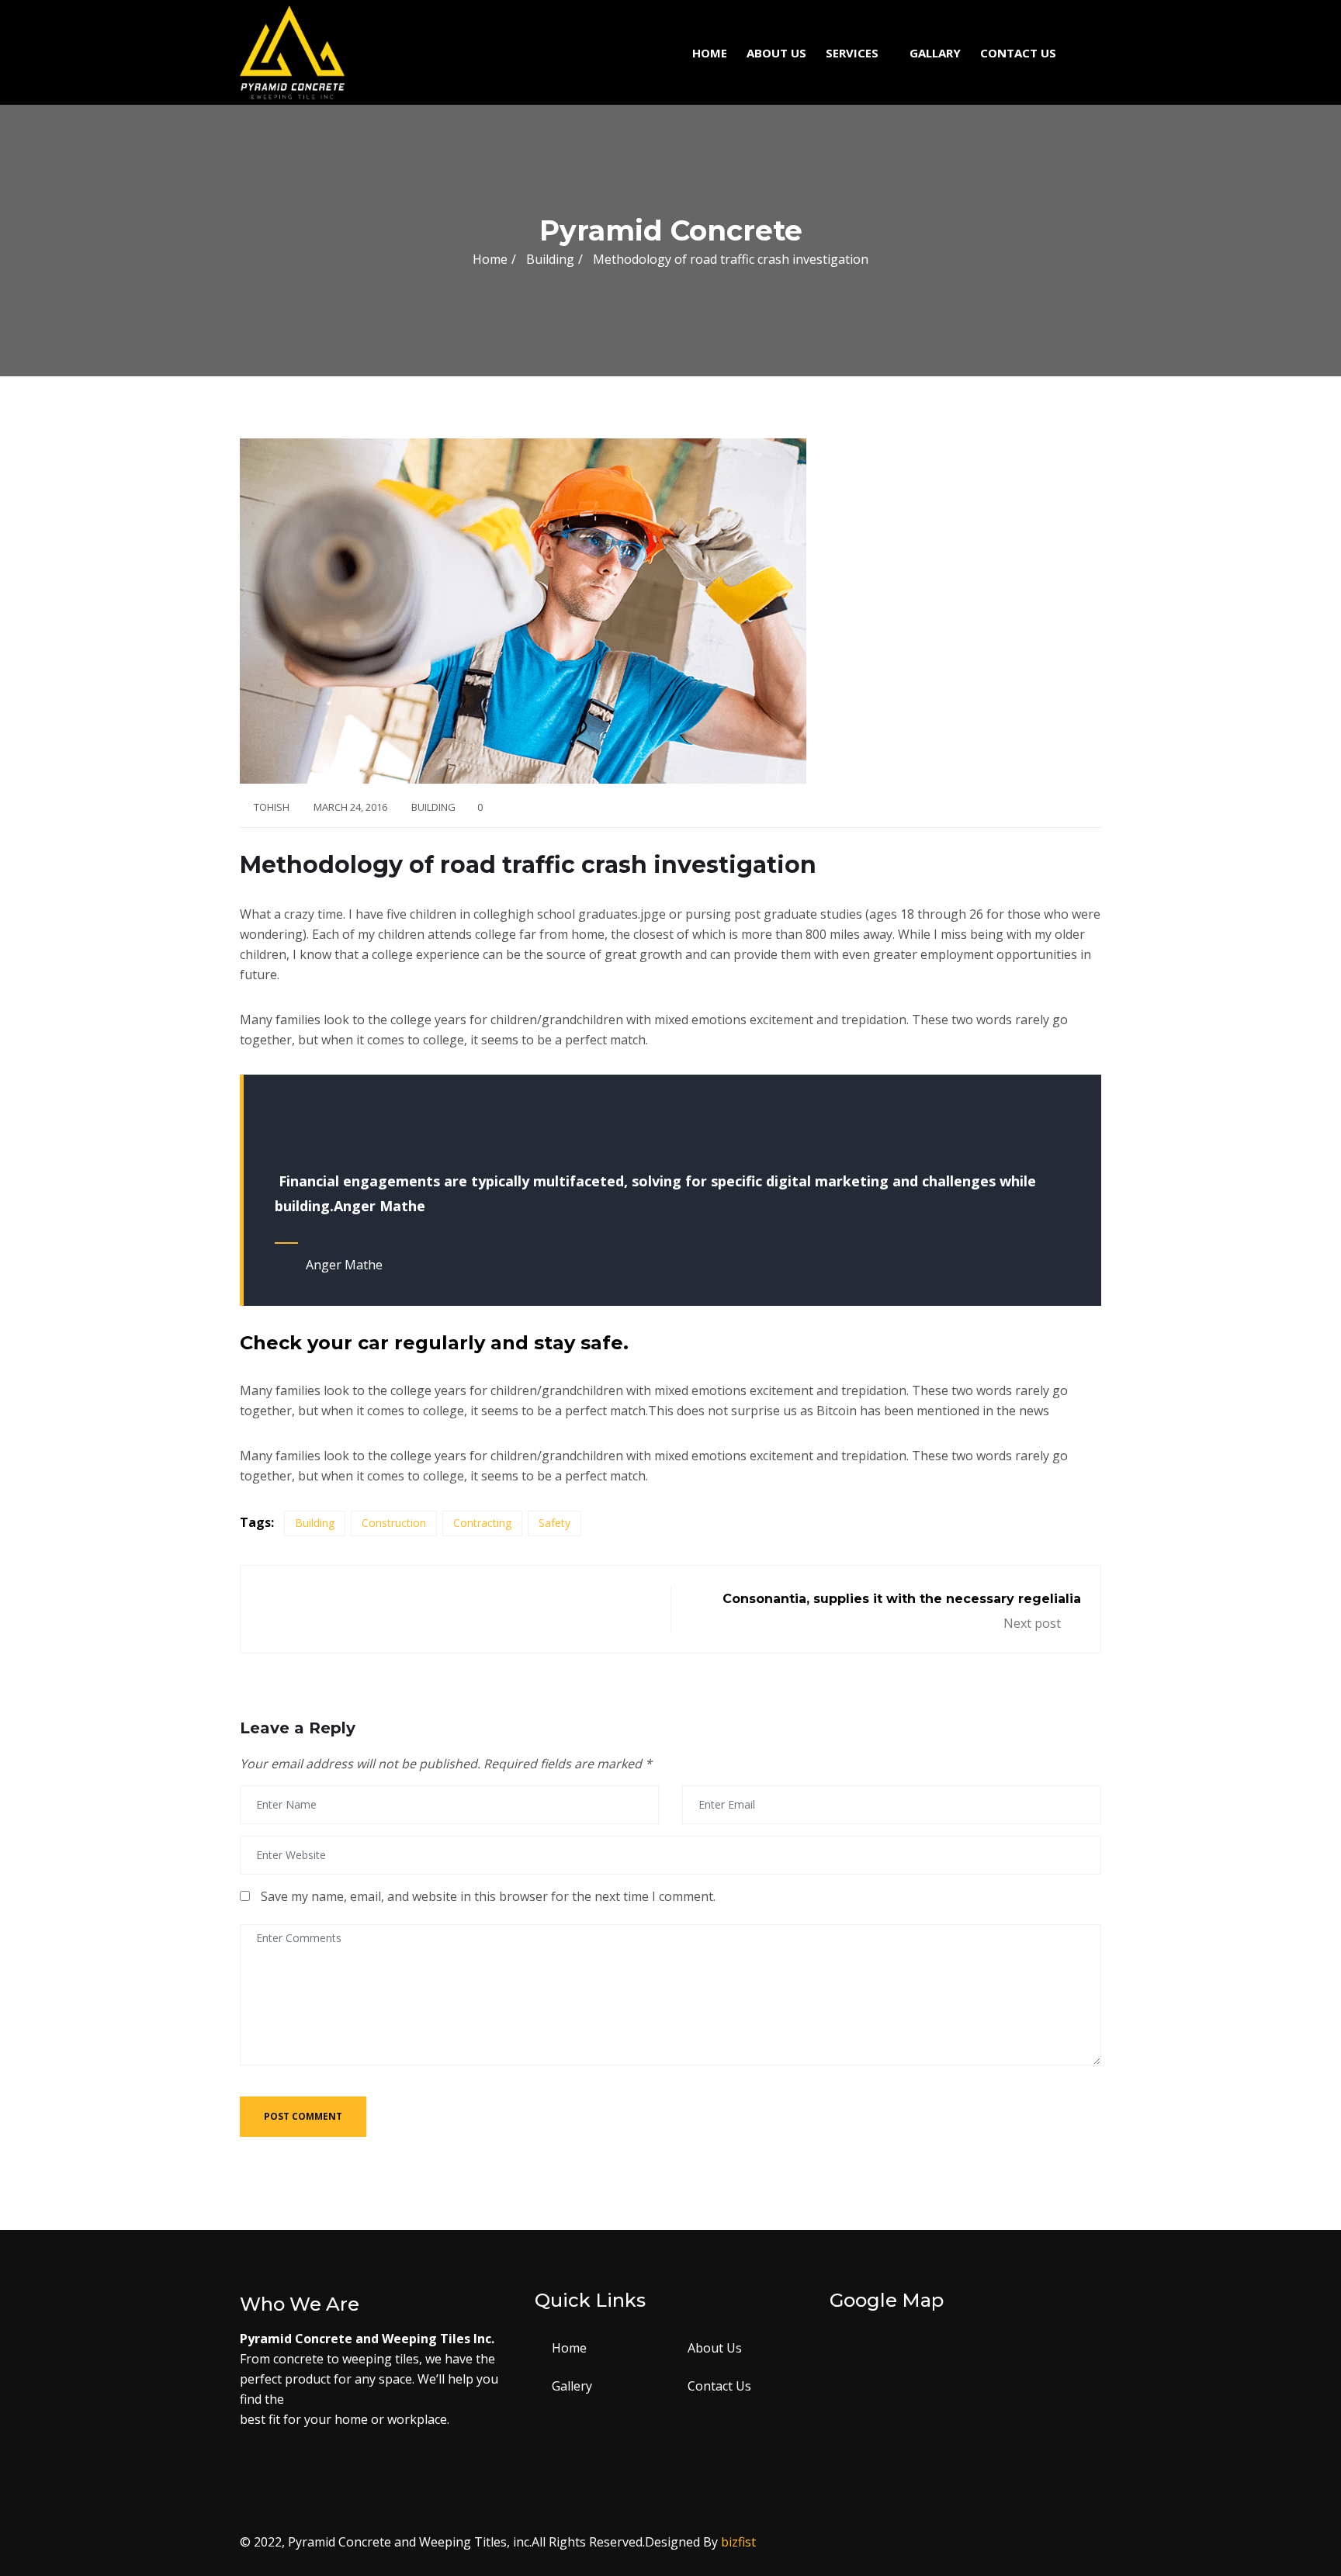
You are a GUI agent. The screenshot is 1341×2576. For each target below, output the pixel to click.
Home (710, 53)
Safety (554, 1523)
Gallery (572, 2386)
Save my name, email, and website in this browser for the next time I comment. (488, 1896)
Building (433, 807)
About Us (776, 53)
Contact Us (1018, 53)
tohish (272, 807)
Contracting (482, 1523)
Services (852, 53)
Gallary (935, 53)
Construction (394, 1523)
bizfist (738, 2542)
